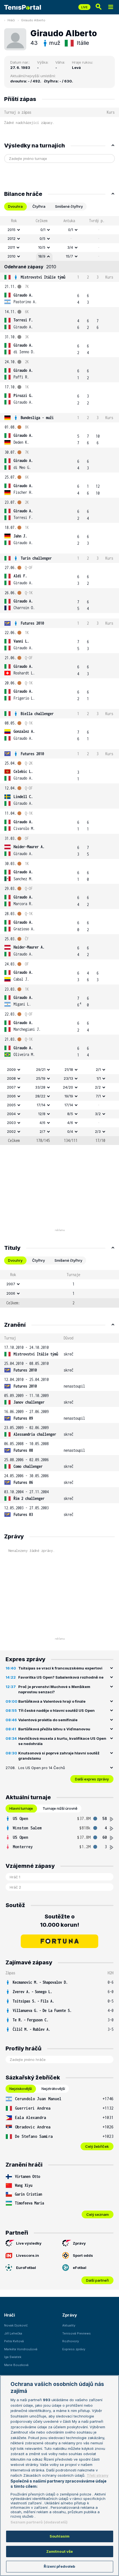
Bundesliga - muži (37, 418)
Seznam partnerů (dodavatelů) (39, 2522)
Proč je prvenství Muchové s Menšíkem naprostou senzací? (54, 1689)
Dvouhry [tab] (15, 1260)
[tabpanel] (59, 681)
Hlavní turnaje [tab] (21, 1808)
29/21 (41, 1069)
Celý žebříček (97, 2146)
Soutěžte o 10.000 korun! (60, 1921)
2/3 (98, 1131)
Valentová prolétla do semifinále (48, 1720)
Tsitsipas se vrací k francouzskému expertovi (60, 1668)
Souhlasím (59, 2536)
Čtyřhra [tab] (39, 206)
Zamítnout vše (60, 2551)
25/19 (41, 1078)
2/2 (98, 1087)
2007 (11, 1087)
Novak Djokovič (16, 2325)
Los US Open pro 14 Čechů (42, 1768)
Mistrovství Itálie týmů (43, 277)
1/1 (99, 1078)
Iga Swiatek (13, 2357)
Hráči (11, 20)
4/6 (42, 1123)
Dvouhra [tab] (15, 206)
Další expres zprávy (92, 1779)
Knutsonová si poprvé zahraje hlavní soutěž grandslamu (59, 1756)
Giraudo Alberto (33, 20)
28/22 (40, 1096)
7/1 (98, 1096)
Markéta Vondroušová (21, 2349)
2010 (11, 256)
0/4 (70, 1131)
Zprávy (79, 2243)
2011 (11, 247)
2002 (11, 1131)
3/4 (70, 247)
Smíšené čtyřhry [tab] (69, 206)
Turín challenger (36, 558)
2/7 (42, 1131)
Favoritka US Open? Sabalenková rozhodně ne (61, 1677)
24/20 (68, 1087)
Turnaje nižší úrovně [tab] (60, 1808)
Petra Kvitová (14, 2341)
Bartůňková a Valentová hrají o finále (52, 1701)
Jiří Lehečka (13, 2333)
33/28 (40, 1087)
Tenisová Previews (77, 2333)
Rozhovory (71, 2341)
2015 (11, 230)
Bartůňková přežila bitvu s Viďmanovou (54, 1729)
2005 (11, 1105)
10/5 (42, 247)
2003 (11, 1123)
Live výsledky (29, 2243)
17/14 (41, 1105)
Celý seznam (98, 2214)
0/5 (42, 238)
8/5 (70, 1114)
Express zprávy (74, 2349)
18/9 (42, 256)
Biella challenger (37, 714)
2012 (11, 238)
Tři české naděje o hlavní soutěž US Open (56, 1710)
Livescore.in (28, 2255)
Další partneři (97, 2280)
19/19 (69, 1096)
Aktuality (69, 2325)
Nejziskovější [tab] (21, 2089)
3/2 (98, 1114)
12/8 (42, 1114)
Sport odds (83, 2255)
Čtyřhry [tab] (38, 1260)
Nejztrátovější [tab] (53, 2089)
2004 (11, 1114)
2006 (11, 1096)
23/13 (68, 1078)
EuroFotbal (26, 2268)
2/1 (98, 1069)
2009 (11, 1069)
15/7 (69, 256)
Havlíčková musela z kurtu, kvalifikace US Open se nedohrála (62, 1741)
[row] (59, 230)
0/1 (43, 230)
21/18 (69, 1069)
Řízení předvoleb (59, 2566)
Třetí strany (98, 2475)
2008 (11, 1078)
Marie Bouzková (16, 2365)
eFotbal (80, 2268)
